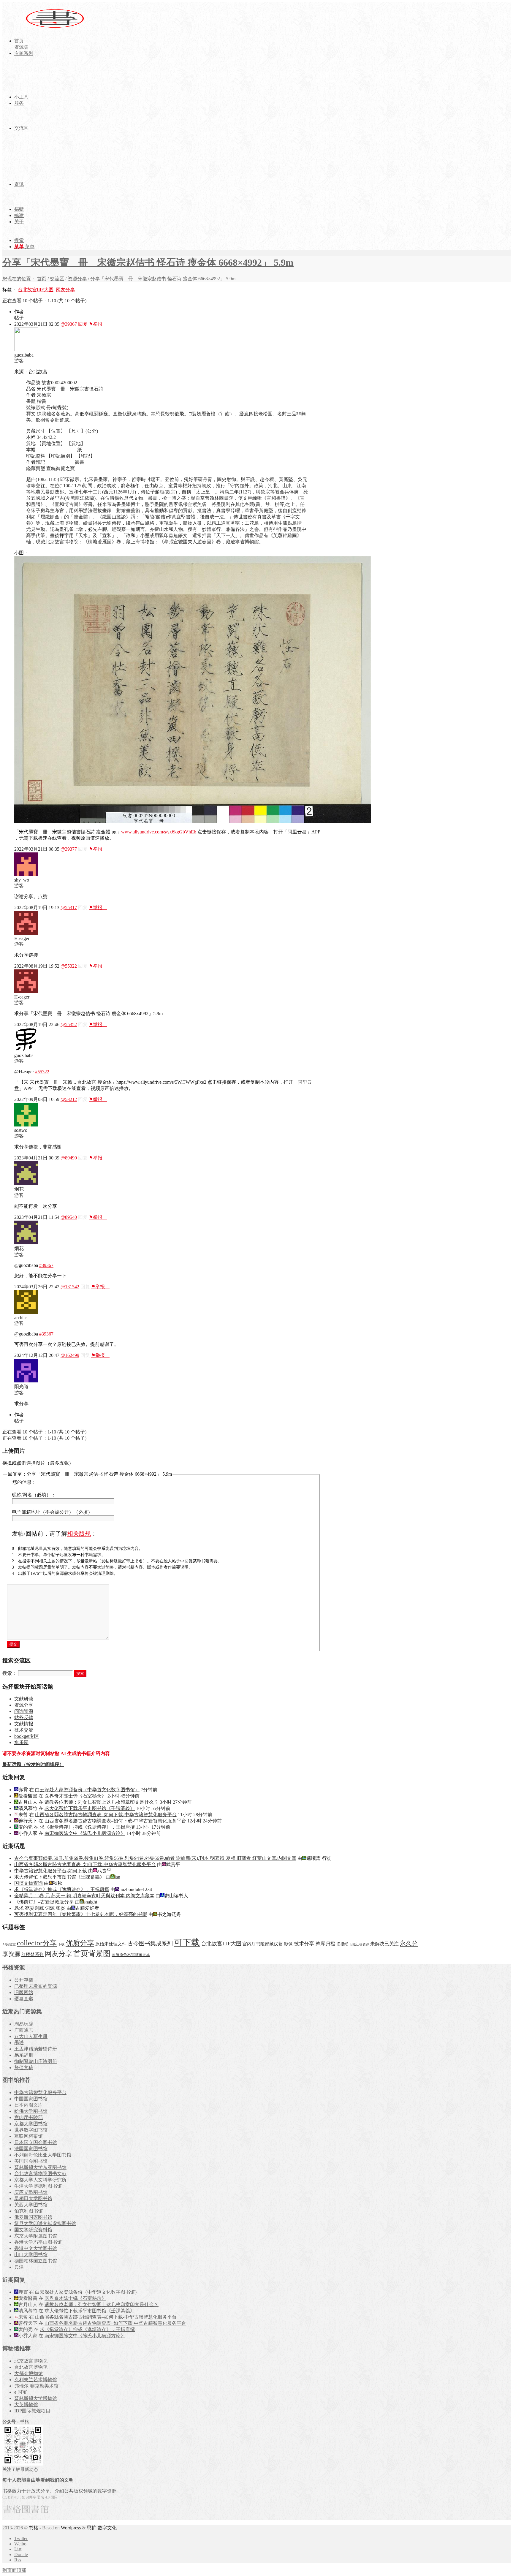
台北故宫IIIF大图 (36, 290)
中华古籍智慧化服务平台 (40, 2092)
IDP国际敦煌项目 (32, 2411)
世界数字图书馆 (31, 2130)
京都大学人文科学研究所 (40, 2180)
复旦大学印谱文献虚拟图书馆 (45, 2223)
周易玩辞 (24, 2024)
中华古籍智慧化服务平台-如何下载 (51, 1871)
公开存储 (24, 1980)
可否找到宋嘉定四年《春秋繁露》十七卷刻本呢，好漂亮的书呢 (81, 1914)
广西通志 (24, 2030)
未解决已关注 (384, 1944)
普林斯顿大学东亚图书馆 (40, 2167)
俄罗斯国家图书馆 (33, 2217)
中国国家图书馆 (31, 2099)
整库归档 (325, 1944)
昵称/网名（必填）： (34, 1495)
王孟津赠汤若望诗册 (36, 2049)
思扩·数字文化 (102, 2528)
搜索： (9, 1673)
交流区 (57, 279)
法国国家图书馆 (31, 2149)
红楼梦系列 (33, 1955)
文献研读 (24, 1699)
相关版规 (79, 1534)
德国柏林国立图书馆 (36, 2261)
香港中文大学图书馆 (36, 2248)
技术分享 (304, 1944)
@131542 (70, 1287)
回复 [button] (83, 324)
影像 (288, 1944)
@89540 (69, 1217)
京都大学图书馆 (31, 2124)
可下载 (187, 1942)
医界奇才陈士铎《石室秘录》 (75, 1796)
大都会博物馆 (28, 2373)
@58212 (69, 1099)
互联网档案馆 (28, 2136)
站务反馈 (24, 1717)
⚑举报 (98, 324)
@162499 (70, 1355)
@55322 (69, 966)
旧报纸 (342, 1944)
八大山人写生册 (31, 2036)
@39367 (69, 324)
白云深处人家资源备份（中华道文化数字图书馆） (87, 1790)
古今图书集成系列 (150, 1943)
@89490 (69, 1158)
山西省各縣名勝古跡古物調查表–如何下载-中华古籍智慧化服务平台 (106, 1815)
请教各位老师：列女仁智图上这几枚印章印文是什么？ (102, 1802)
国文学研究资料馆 (33, 2230)
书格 (34, 2528)
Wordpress (71, 2528)
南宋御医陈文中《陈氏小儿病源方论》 (85, 1833)
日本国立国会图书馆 (36, 2142)
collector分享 (37, 1943)
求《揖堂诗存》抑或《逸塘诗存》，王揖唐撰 (87, 1827)
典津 (19, 2267)
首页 (42, 279)
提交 (13, 1644)
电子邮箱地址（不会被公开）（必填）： (55, 1512)
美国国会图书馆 (31, 2161)
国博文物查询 (28, 1883)
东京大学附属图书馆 (36, 2236)
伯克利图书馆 (28, 2211)
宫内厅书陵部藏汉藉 (263, 1944)
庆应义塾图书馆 (31, 2192)
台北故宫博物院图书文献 (40, 2174)
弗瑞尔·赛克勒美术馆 (36, 2386)
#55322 (42, 1072)
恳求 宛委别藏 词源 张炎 (40, 1908)
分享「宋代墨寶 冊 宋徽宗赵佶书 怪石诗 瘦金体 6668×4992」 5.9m (148, 262)
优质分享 (80, 1943)
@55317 (69, 908)
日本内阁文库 (28, 2105)
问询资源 (24, 1711)
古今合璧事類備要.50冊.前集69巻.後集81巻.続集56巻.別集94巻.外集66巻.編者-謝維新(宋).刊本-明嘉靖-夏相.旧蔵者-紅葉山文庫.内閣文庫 (155, 1858)
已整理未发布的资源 (36, 1986)
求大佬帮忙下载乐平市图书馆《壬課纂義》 (90, 1808)
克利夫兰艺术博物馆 (36, 2380)
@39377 (69, 849)
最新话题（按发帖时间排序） (33, 1764)
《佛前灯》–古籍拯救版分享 (44, 1902)
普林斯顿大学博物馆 (36, 2398)
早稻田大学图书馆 (33, 2198)
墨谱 (19, 2043)
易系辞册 (24, 2055)
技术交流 (24, 1730)
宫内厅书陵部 (28, 2117)
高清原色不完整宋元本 (131, 1955)
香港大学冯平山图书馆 (38, 2242)
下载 (61, 1944)
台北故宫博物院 (31, 2367)
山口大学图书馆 (31, 2255)
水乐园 (21, 1742)
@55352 (69, 1024)
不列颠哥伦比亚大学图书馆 (43, 2155)
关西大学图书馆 (31, 2205)
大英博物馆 (26, 2405)
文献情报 (24, 1724)
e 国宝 (21, 2392)
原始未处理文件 (111, 1944)
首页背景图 (92, 1954)
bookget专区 (27, 1736)
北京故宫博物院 (31, 2361)
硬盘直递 (24, 1999)
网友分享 (65, 290)
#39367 (46, 1265)
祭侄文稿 (24, 2068)
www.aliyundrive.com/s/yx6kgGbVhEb (159, 832)
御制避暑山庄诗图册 (36, 2061)
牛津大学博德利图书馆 (38, 2186)
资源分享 (77, 279)
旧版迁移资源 (359, 1944)
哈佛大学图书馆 (31, 2111)
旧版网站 (24, 1992)
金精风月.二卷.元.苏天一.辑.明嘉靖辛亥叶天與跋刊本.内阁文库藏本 (84, 1896)
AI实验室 (9, 1944)
